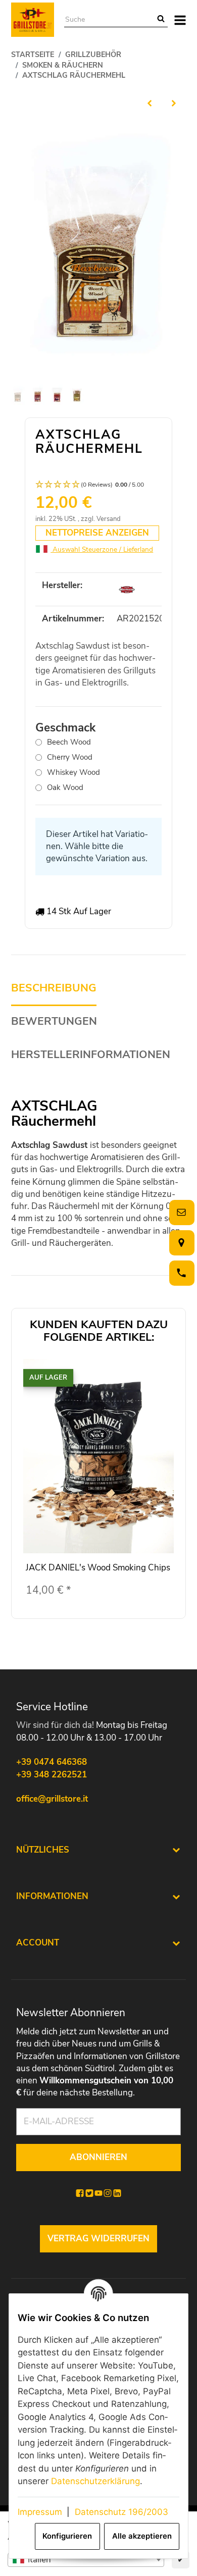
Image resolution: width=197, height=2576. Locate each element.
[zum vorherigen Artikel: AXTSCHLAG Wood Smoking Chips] (150, 103)
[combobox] (86, 2560)
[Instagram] (108, 2193)
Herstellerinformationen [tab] (91, 1055)
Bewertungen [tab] (54, 1021)
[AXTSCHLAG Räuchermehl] (98, 248)
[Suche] (161, 20)
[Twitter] (89, 2193)
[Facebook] (80, 2193)
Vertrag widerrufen (98, 2239)
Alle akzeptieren (142, 2536)
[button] (98, 485)
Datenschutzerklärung (95, 2481)
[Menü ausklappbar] (180, 20)
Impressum (40, 2512)
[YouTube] (98, 2193)
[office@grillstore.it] (180, 1212)
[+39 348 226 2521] (180, 1273)
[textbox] (86, 2560)
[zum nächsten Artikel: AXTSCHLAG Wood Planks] (174, 103)
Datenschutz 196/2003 (121, 2512)
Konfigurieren (67, 2536)
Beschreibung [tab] (54, 988)
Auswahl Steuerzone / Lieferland (102, 549)
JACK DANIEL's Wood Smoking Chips (98, 1568)
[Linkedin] (117, 2193)
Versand (109, 519)
